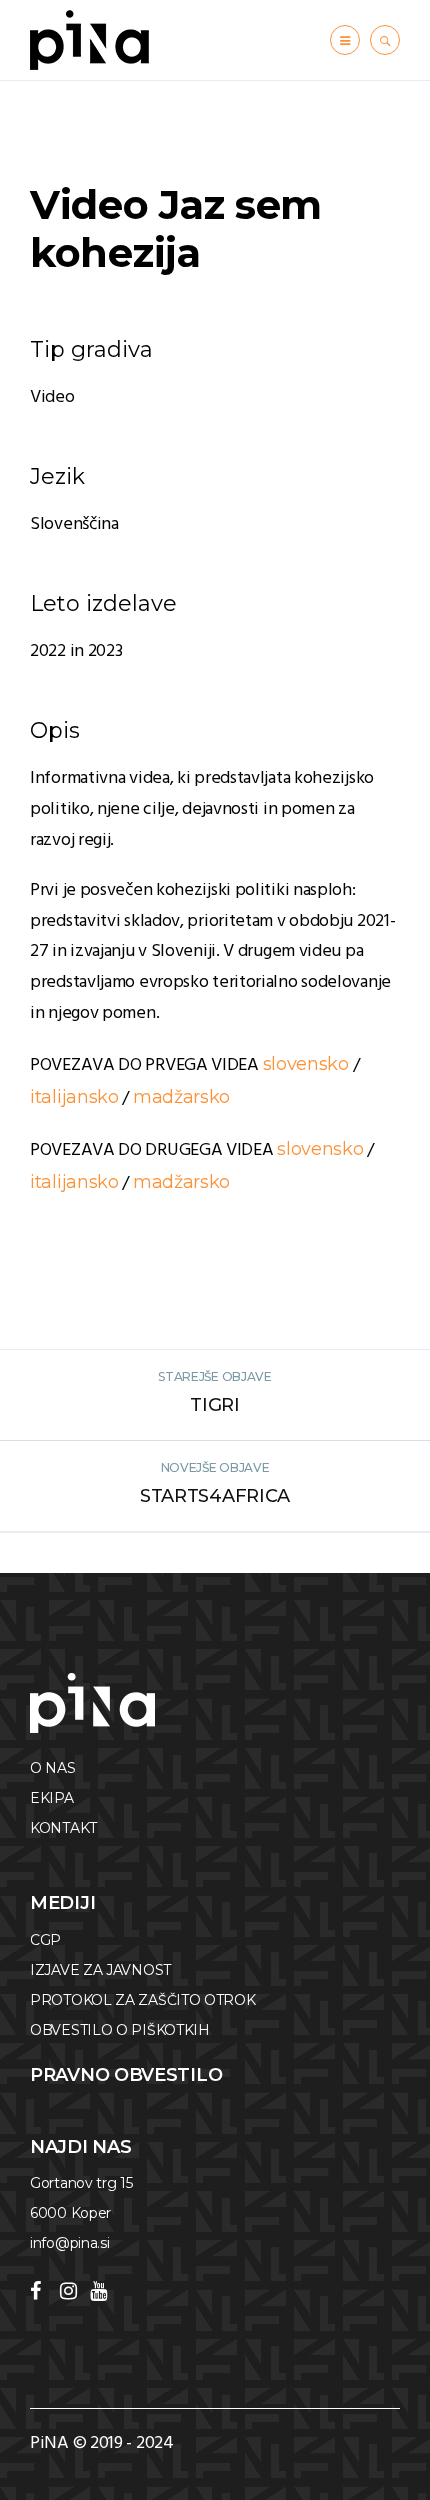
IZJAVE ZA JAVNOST (100, 1970)
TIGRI (215, 1405)
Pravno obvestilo (126, 2075)
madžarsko (181, 1097)
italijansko (74, 1097)
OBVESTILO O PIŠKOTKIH (120, 2030)
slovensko (306, 1064)
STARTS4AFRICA (215, 1496)
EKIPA (52, 1798)
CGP (45, 1940)
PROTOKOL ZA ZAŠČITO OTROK (143, 2000)
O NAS (53, 1768)
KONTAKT (63, 1828)
